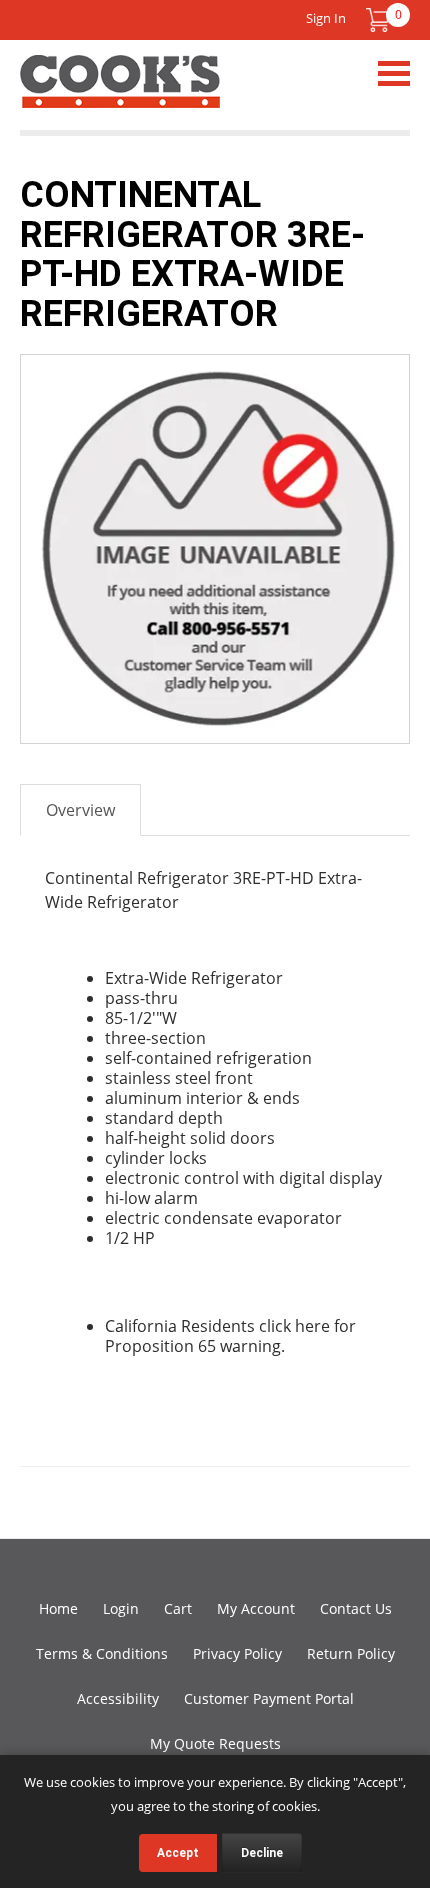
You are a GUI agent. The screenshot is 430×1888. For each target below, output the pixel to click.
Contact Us (356, 1608)
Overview (80, 810)
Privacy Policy (237, 1653)
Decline (262, 1853)
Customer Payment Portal (269, 1698)
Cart (178, 1608)
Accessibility (118, 1698)
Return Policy (351, 1653)
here (312, 1326)
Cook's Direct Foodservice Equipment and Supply (120, 93)
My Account (256, 1608)
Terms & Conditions (102, 1653)
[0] (378, 20)
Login (121, 1608)
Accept (178, 1853)
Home (58, 1608)
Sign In (326, 18)
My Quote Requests (215, 1743)
